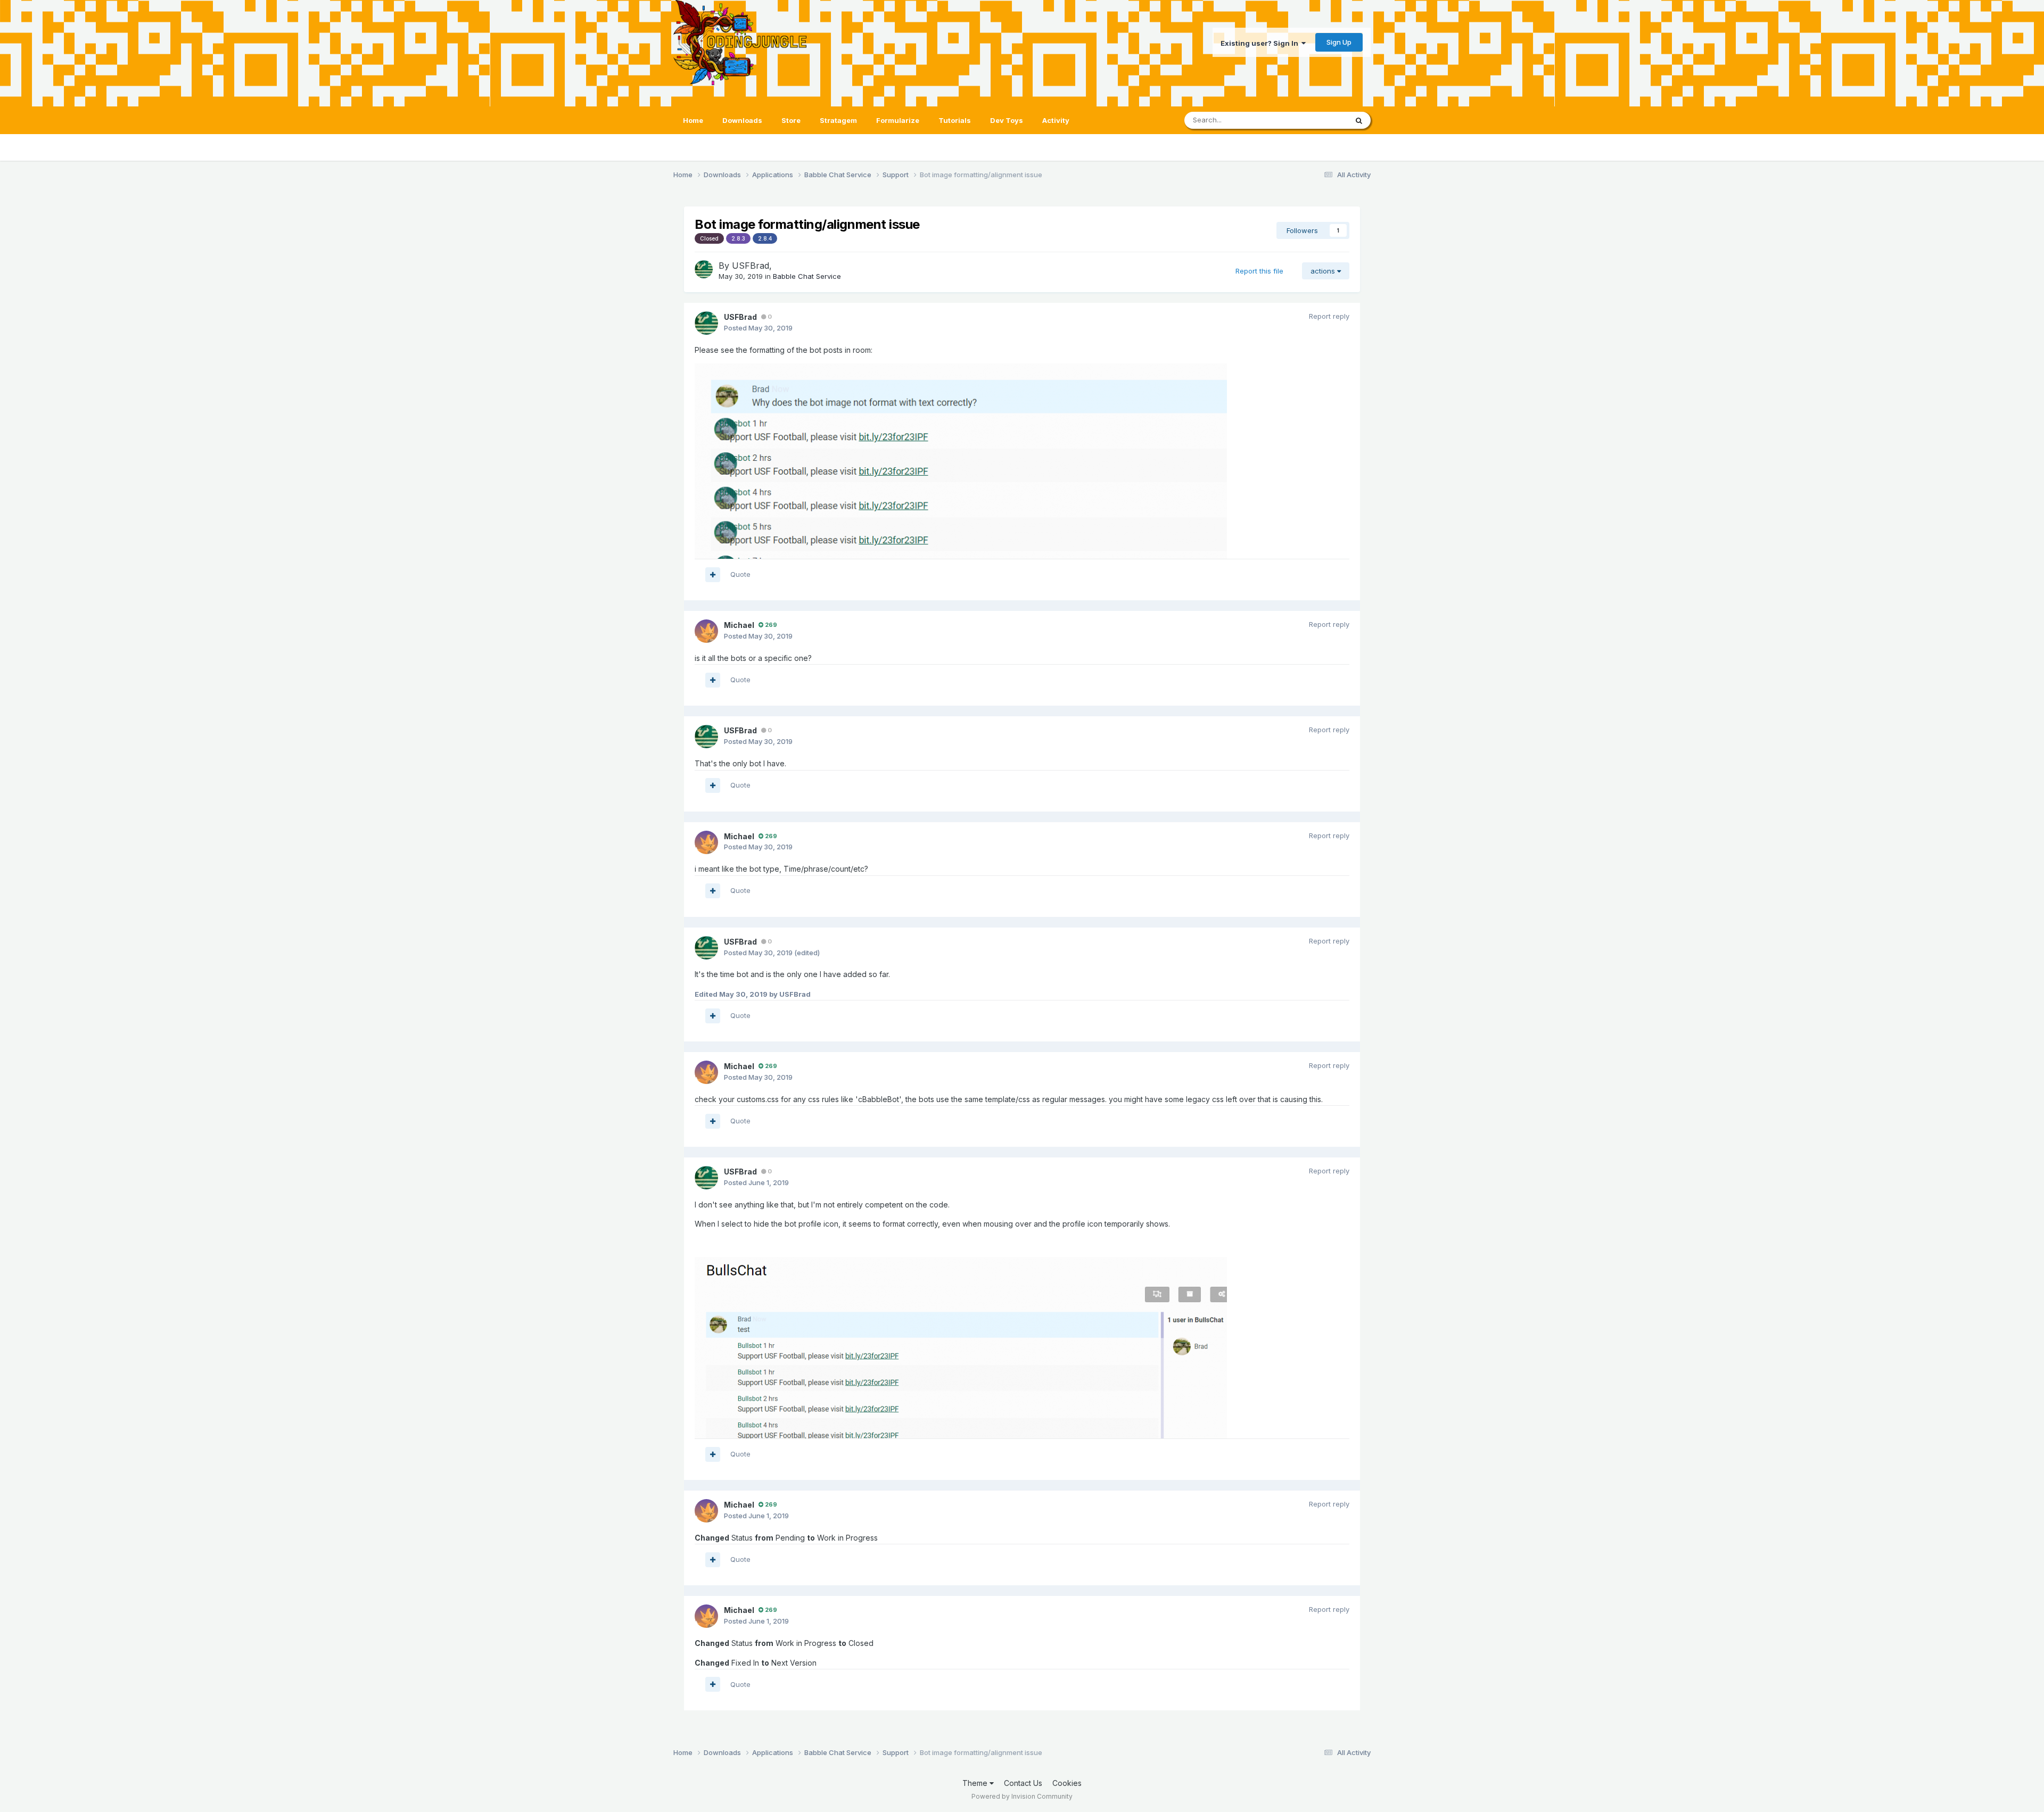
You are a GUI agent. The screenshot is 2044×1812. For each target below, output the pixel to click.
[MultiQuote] (713, 575)
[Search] (1359, 120)
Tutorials (955, 120)
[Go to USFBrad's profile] (704, 269)
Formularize (898, 120)
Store (791, 120)
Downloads (742, 120)
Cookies (1067, 1783)
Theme (976, 1783)
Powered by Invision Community (1022, 1796)
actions (1324, 271)
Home (693, 120)
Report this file (1259, 271)
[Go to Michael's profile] (706, 631)
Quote (740, 574)
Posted (758, 328)
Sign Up (1339, 42)
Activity (1056, 120)
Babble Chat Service (807, 276)
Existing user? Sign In (1261, 43)
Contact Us (1023, 1783)
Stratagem (838, 120)
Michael (739, 625)
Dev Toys (1007, 120)
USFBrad (751, 266)
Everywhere (1314, 120)
